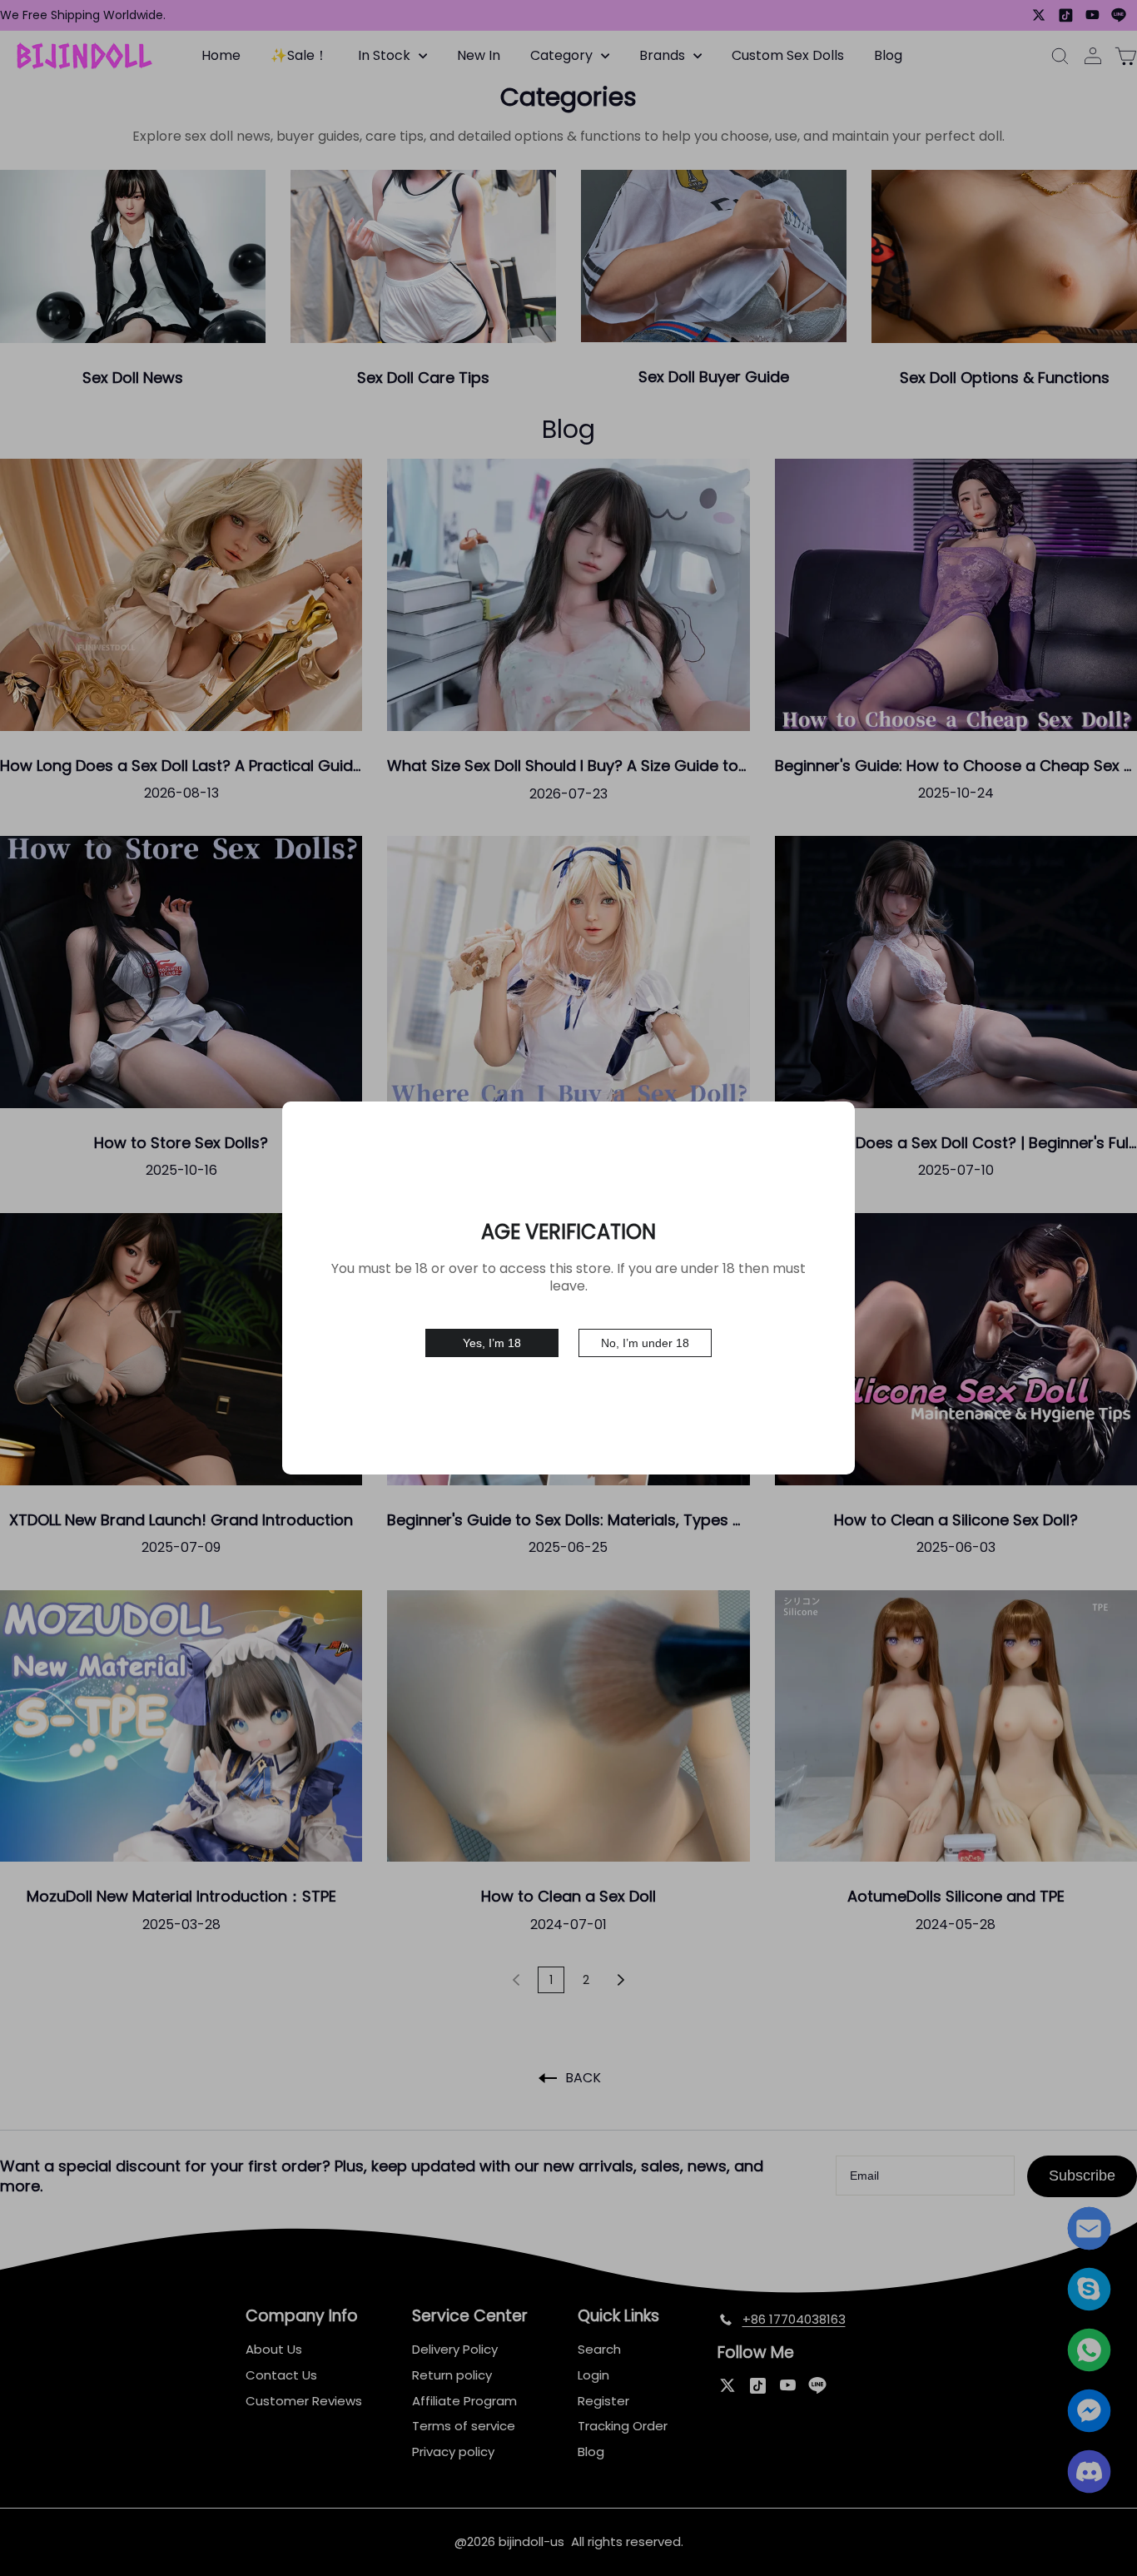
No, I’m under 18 (645, 1343)
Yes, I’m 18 (492, 1343)
